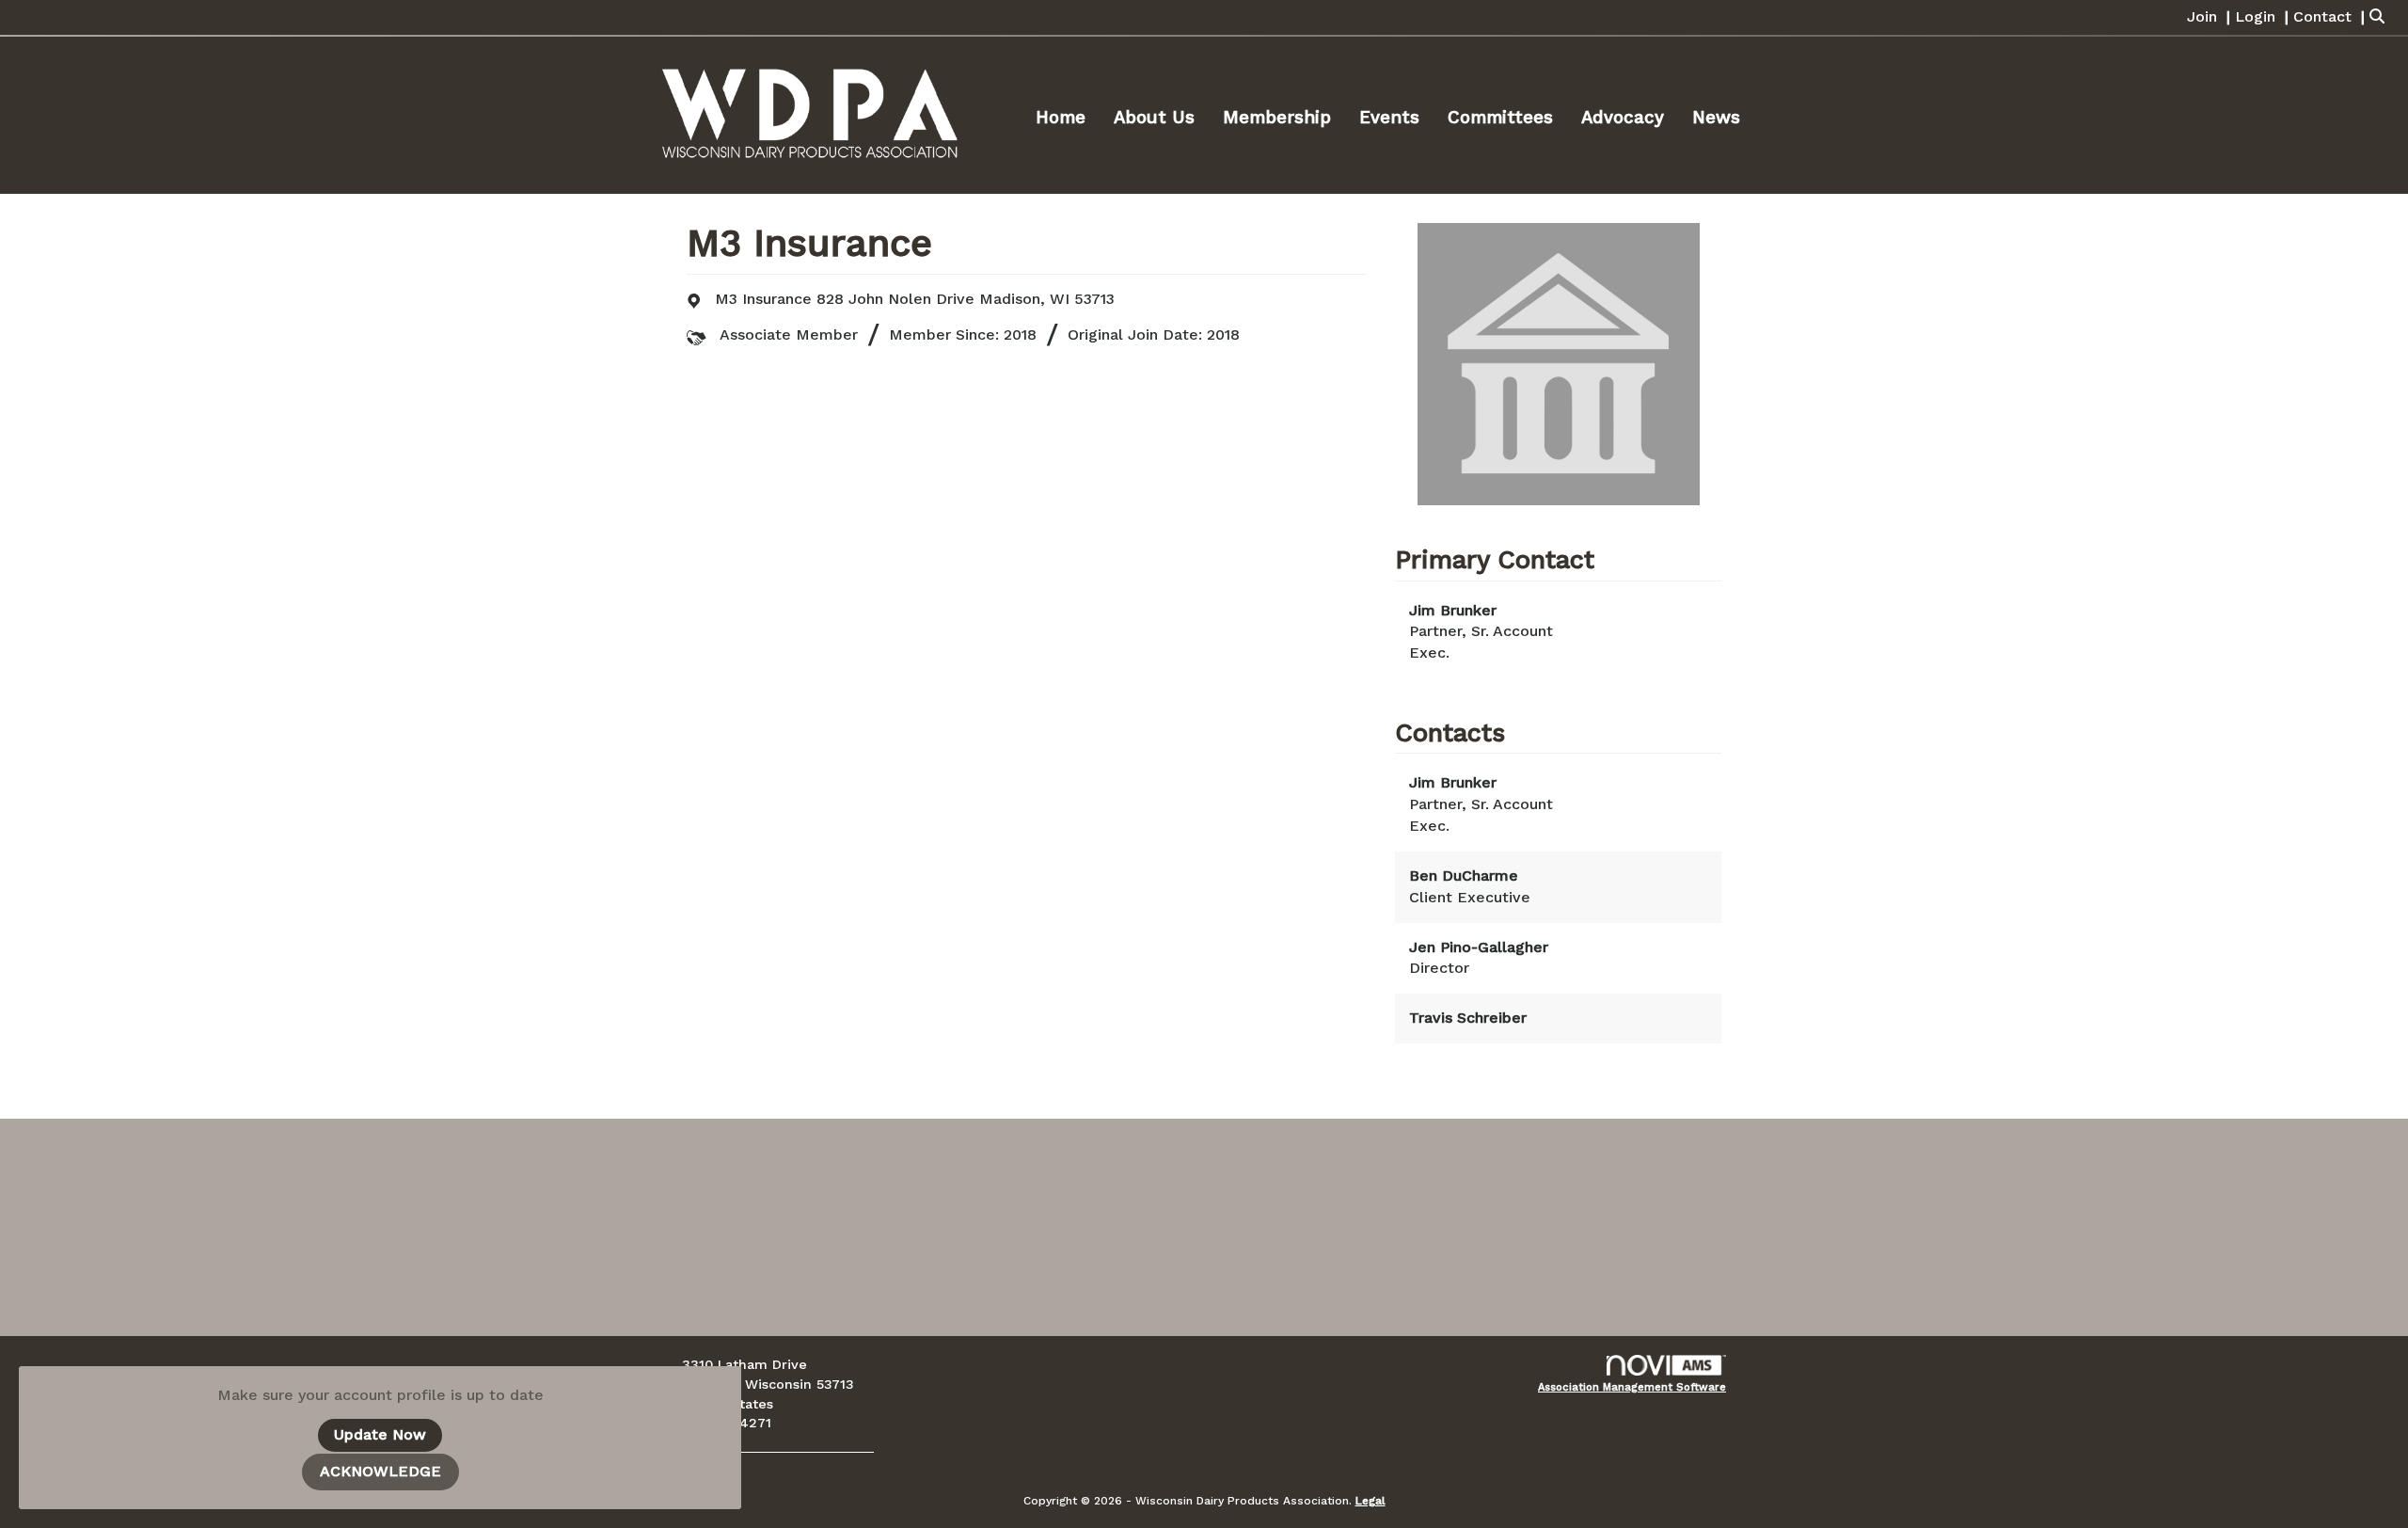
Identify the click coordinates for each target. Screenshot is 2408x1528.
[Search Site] (2382, 17)
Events (1389, 118)
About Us (1154, 118)
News (1716, 118)
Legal (1370, 1501)
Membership (1277, 118)
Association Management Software (1632, 1387)
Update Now (380, 1434)
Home (1061, 118)
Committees (1500, 118)
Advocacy (1623, 118)
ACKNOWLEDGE (380, 1471)
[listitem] (2211, 17)
